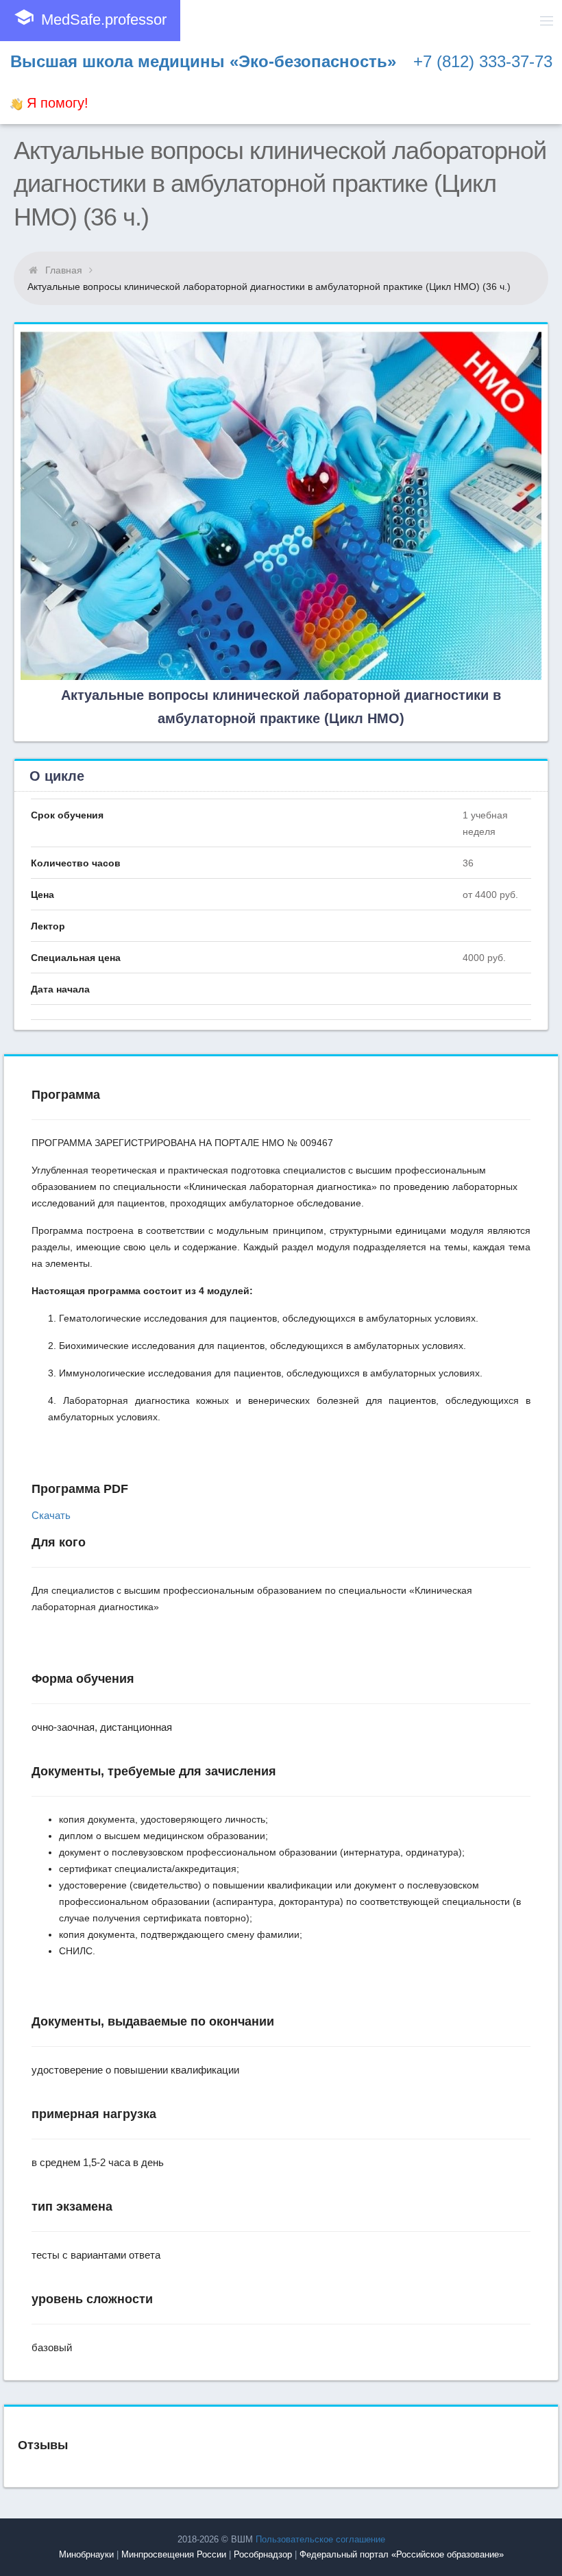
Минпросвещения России (174, 2554)
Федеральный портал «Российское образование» (402, 2554)
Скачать (51, 1515)
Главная (64, 270)
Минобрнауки (86, 2554)
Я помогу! (56, 103)
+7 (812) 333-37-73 (483, 61)
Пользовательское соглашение (320, 2539)
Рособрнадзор (263, 2554)
